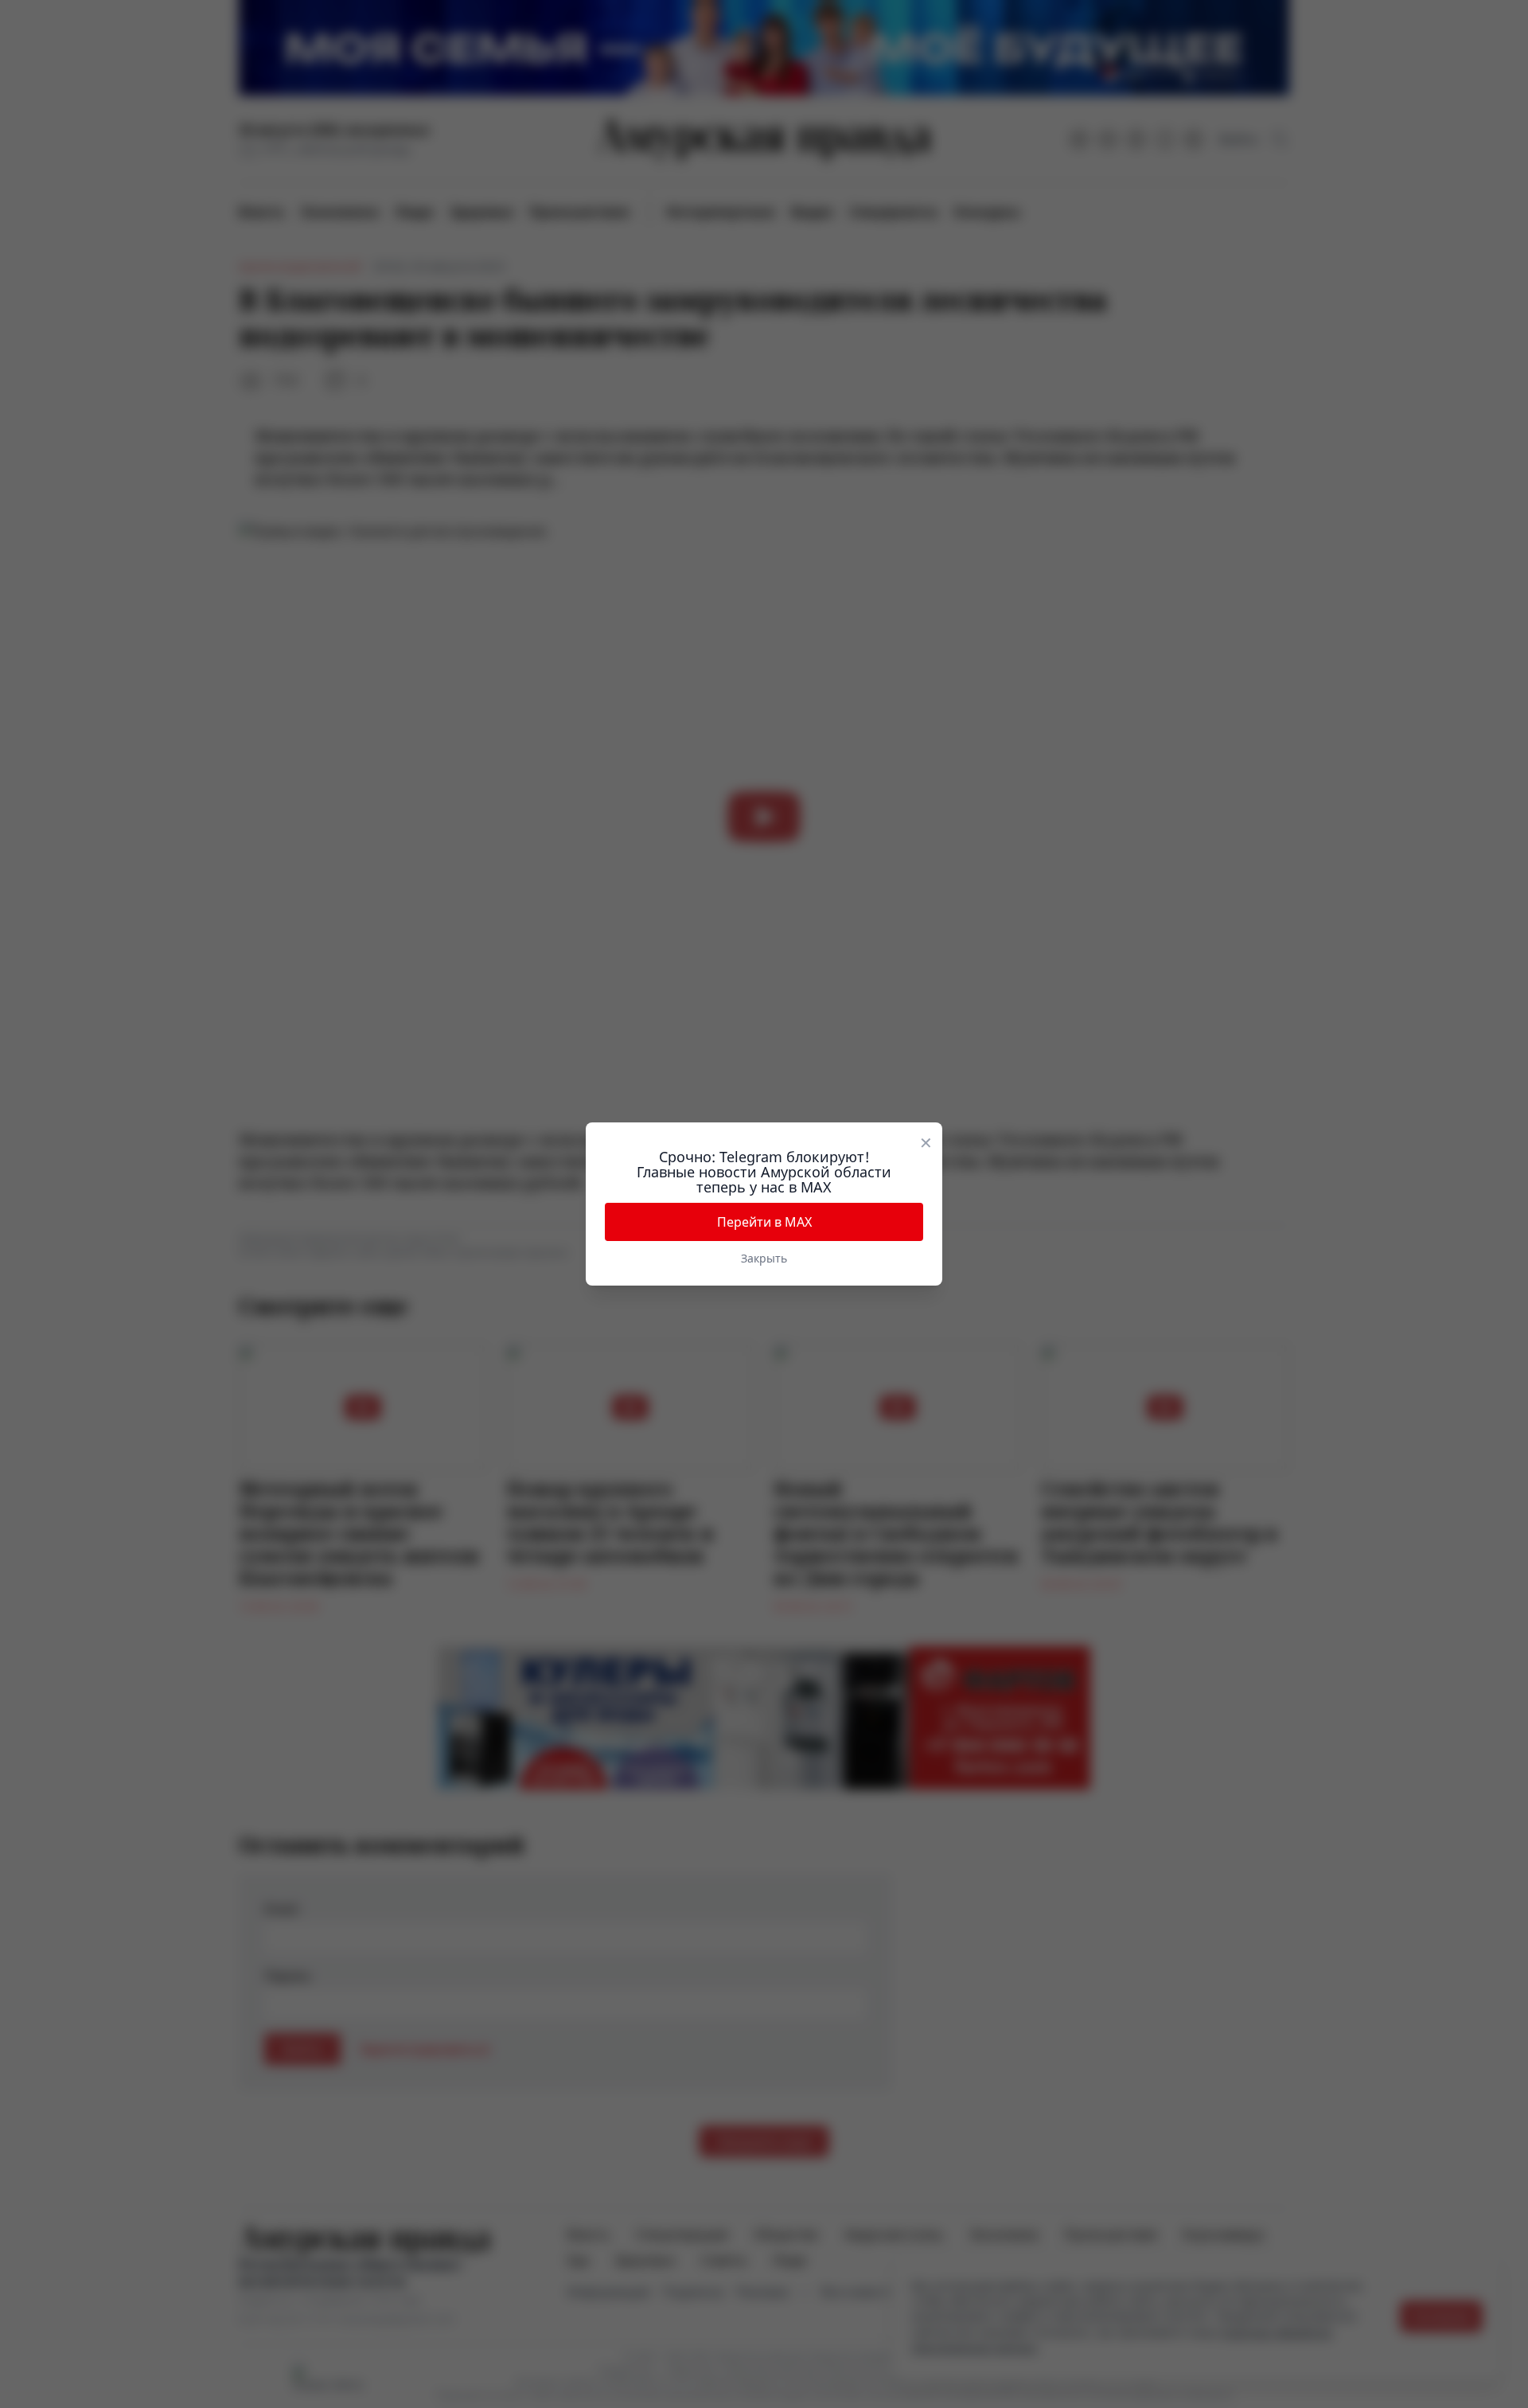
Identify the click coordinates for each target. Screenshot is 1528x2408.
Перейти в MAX (764, 1222)
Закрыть (764, 1258)
